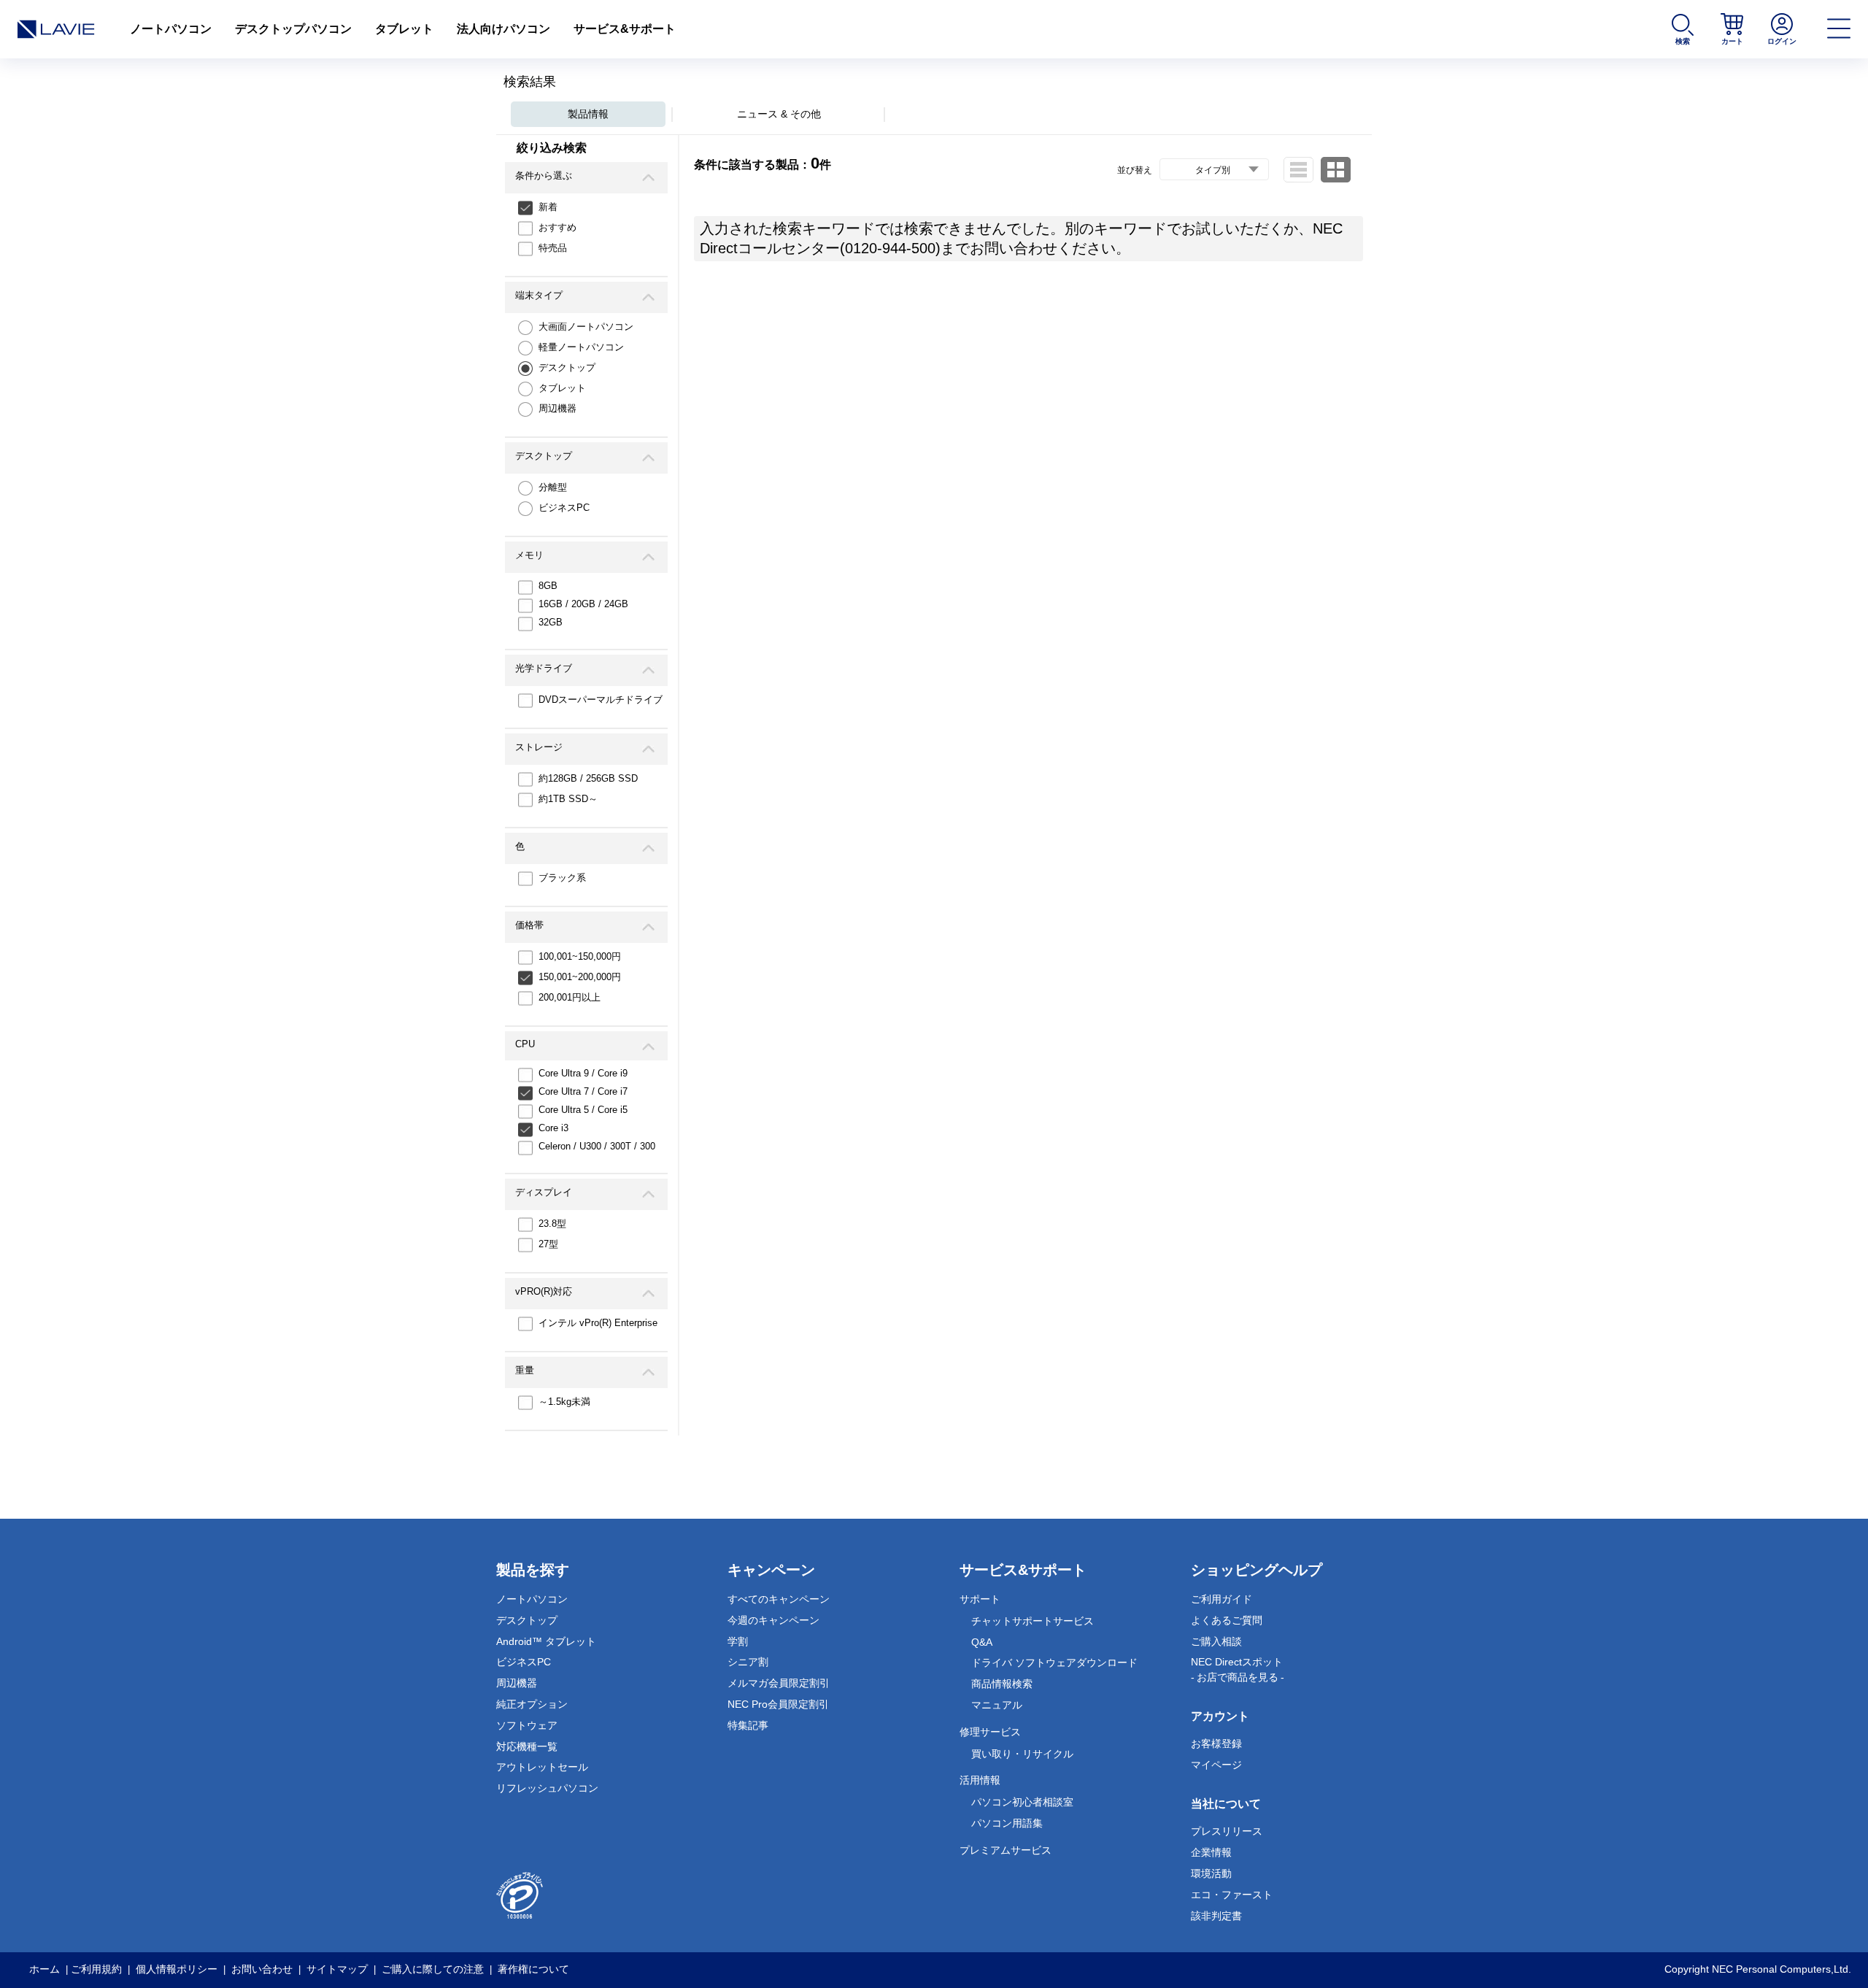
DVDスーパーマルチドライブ (601, 700)
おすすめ (557, 227)
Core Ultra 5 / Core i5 (583, 1110)
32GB (551, 622)
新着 (548, 207)
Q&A (982, 1642)
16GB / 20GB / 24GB (583, 604)
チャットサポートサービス (1033, 1621)
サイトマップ (337, 1969)
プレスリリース (1227, 1831)
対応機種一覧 (527, 1746)
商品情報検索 (1002, 1684)
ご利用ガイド (1221, 1599)
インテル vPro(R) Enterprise (598, 1323)
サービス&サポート (625, 29)
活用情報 (980, 1780)
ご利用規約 (96, 1969)
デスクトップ (567, 367)
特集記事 (748, 1725)
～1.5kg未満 (564, 1402)
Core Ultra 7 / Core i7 (583, 1091)
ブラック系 (562, 878)
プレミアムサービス (1006, 1850)
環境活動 (1211, 1873)
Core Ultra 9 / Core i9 (583, 1073)
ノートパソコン (171, 29)
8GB (548, 586)
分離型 (553, 487)
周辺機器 (557, 408)
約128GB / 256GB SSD (588, 778)
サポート (980, 1599)
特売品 (553, 248)
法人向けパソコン (503, 29)
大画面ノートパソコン (586, 327)
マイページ (1216, 1765)
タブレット (404, 29)
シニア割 (748, 1662)
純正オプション (532, 1704)
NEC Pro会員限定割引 (778, 1704)
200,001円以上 (570, 997)
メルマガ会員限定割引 (779, 1683)
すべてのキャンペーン (779, 1599)
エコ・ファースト (1232, 1895)
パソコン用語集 (1007, 1823)
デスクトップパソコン (293, 29)
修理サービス (990, 1732)
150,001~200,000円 (580, 977)
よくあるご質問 (1227, 1620)
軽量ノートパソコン (581, 347)
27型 (548, 1244)
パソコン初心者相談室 (1022, 1802)
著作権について (533, 1969)
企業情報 (1211, 1852)
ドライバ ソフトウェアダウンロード (1054, 1663)
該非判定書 (1216, 1916)
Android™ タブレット (546, 1641)
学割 (738, 1641)
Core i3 (553, 1128)
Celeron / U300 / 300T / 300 (597, 1146)
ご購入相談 (1216, 1641)
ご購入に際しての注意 (433, 1969)
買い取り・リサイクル (1022, 1754)
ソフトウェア (527, 1725)
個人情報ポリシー (177, 1969)
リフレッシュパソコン (547, 1788)
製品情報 (588, 114)
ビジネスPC (564, 508)
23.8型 (552, 1224)
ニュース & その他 (779, 114)
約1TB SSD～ (568, 799)
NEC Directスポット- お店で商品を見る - (1238, 1669)
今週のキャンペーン (773, 1620)
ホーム (45, 1969)
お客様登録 (1216, 1744)
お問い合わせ (262, 1969)
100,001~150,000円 (580, 956)
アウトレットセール (542, 1767)
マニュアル (997, 1705)
